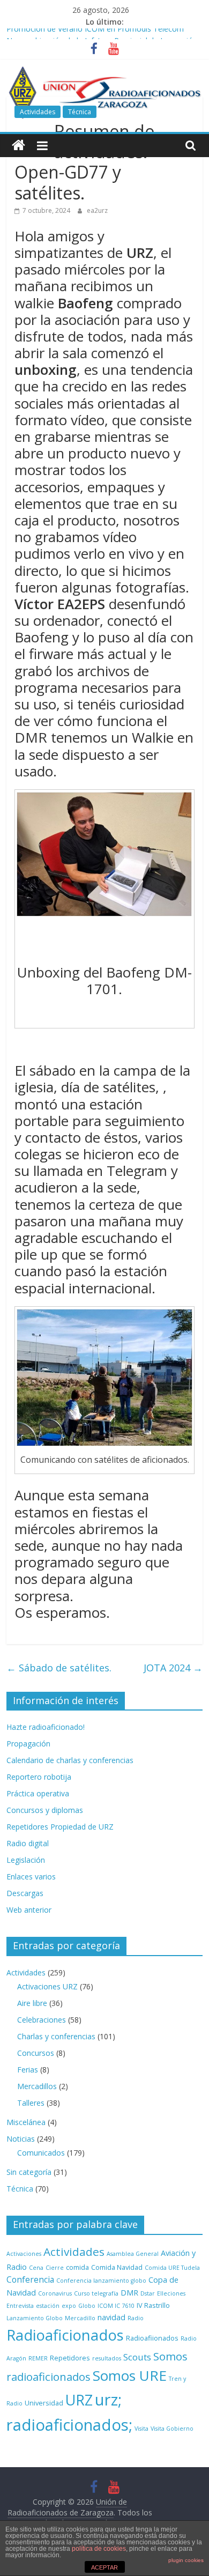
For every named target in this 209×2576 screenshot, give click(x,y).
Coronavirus (55, 2293)
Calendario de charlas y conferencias (70, 1760)
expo (69, 2306)
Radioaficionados (65, 2335)
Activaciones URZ (47, 1986)
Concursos (36, 2053)
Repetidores (70, 2358)
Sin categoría (29, 2172)
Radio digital (28, 1843)
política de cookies (99, 2549)
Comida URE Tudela (172, 2268)
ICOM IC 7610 (116, 2306)
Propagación (28, 1744)
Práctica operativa (38, 1793)
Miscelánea (26, 2122)
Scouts (137, 2357)
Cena (36, 2268)
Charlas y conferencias (56, 2036)
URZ (79, 2400)
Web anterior (29, 1910)
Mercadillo (80, 2318)
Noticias (21, 2139)
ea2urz (97, 210)
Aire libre (32, 2003)
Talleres (31, 2103)
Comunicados (41, 2153)
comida (77, 2267)
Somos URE (130, 2375)
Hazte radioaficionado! (46, 1727)
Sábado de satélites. (59, 1668)
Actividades (38, 112)
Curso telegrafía (96, 2293)
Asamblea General (133, 2254)
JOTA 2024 (173, 1668)
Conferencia (30, 2279)
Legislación (26, 1860)
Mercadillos (37, 2086)
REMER (38, 2358)
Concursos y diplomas (45, 1810)
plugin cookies (186, 2560)
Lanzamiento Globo (35, 2318)
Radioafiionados (152, 2338)
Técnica (80, 112)
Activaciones (24, 2254)
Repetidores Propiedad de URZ (60, 1827)
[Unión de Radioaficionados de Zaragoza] (18, 146)
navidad (111, 2317)
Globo (87, 2306)
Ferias (28, 2070)
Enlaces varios (31, 1877)
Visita (141, 2429)
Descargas (25, 1893)
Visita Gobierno (172, 2429)
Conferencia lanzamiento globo (101, 2281)
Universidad (44, 2403)
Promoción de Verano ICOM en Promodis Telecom (95, 34)
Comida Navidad (117, 2267)
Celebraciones (42, 2020)
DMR (129, 2293)
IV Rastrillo (153, 2305)
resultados (107, 2358)
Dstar (148, 2293)
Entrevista (20, 2306)
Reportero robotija (39, 1777)
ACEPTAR (104, 2567)
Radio (136, 2318)
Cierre (55, 2268)
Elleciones (171, 2293)
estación (48, 2306)
